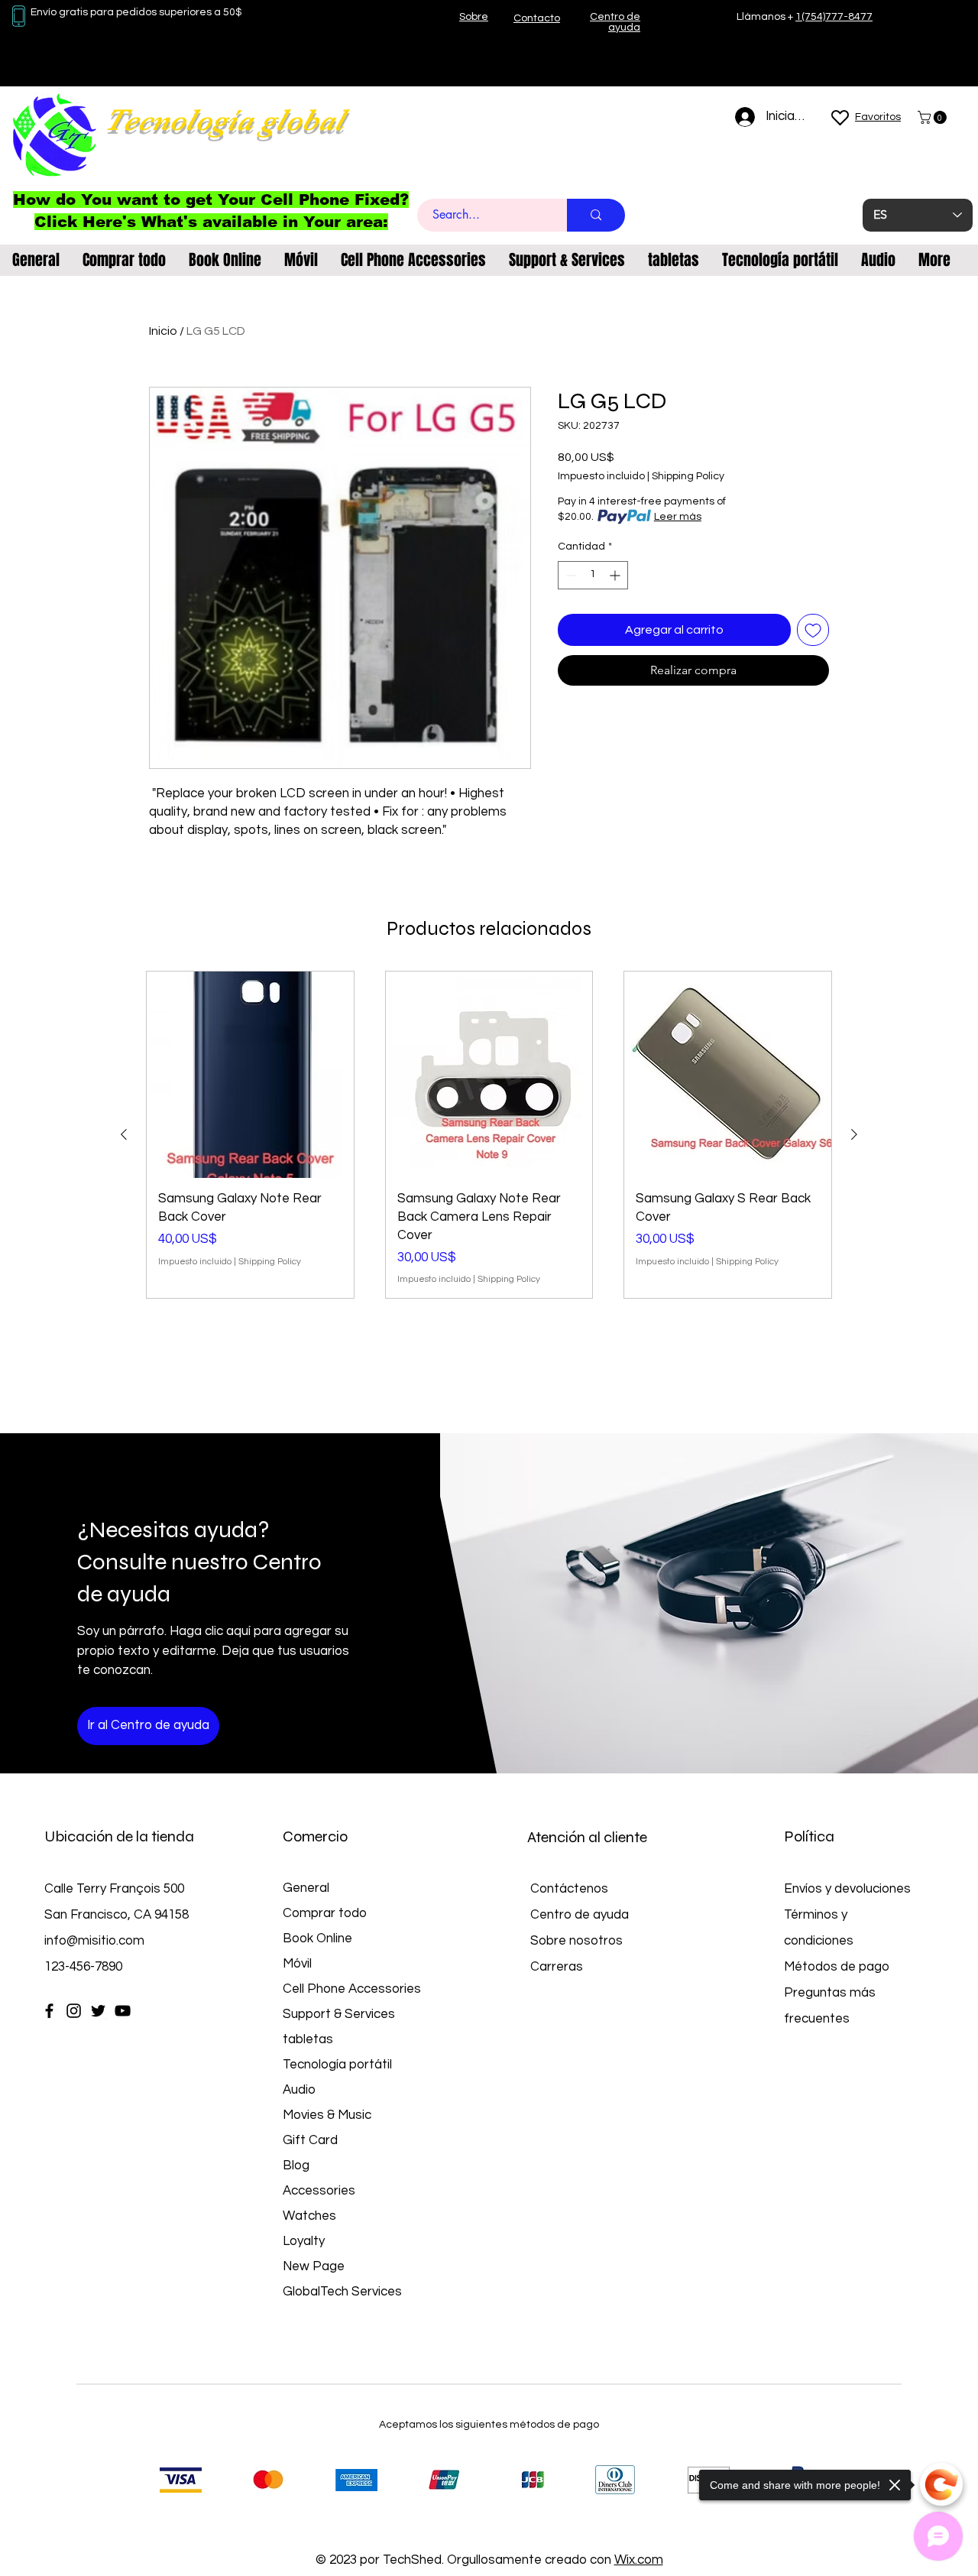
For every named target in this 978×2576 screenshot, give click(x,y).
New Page (314, 2266)
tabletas (308, 2039)
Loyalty (304, 2241)
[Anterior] (124, 1134)
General (306, 1888)
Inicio (163, 331)
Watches (309, 2216)
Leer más (678, 517)
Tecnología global (224, 120)
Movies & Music (327, 2115)
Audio (299, 2090)
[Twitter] (98, 2011)
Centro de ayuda (580, 1915)
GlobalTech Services (342, 2292)
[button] (934, 117)
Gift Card (310, 2140)
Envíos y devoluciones (847, 1889)
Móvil (297, 1964)
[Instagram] (74, 2011)
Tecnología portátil (337, 2065)
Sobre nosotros (576, 1941)
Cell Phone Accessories (352, 1989)
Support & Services (339, 2014)
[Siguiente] (854, 1134)
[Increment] (616, 575)
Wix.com (639, 2560)
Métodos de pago (838, 1967)
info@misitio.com (94, 1941)
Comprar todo (325, 1913)
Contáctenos (569, 1889)
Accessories (319, 2191)
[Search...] (596, 215)
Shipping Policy (688, 476)
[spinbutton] (593, 575)
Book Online (317, 1938)
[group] (489, 1135)
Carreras (557, 1967)
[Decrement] (570, 575)
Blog (296, 2166)
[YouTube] (123, 2011)
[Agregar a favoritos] (813, 630)
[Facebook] (49, 2011)
